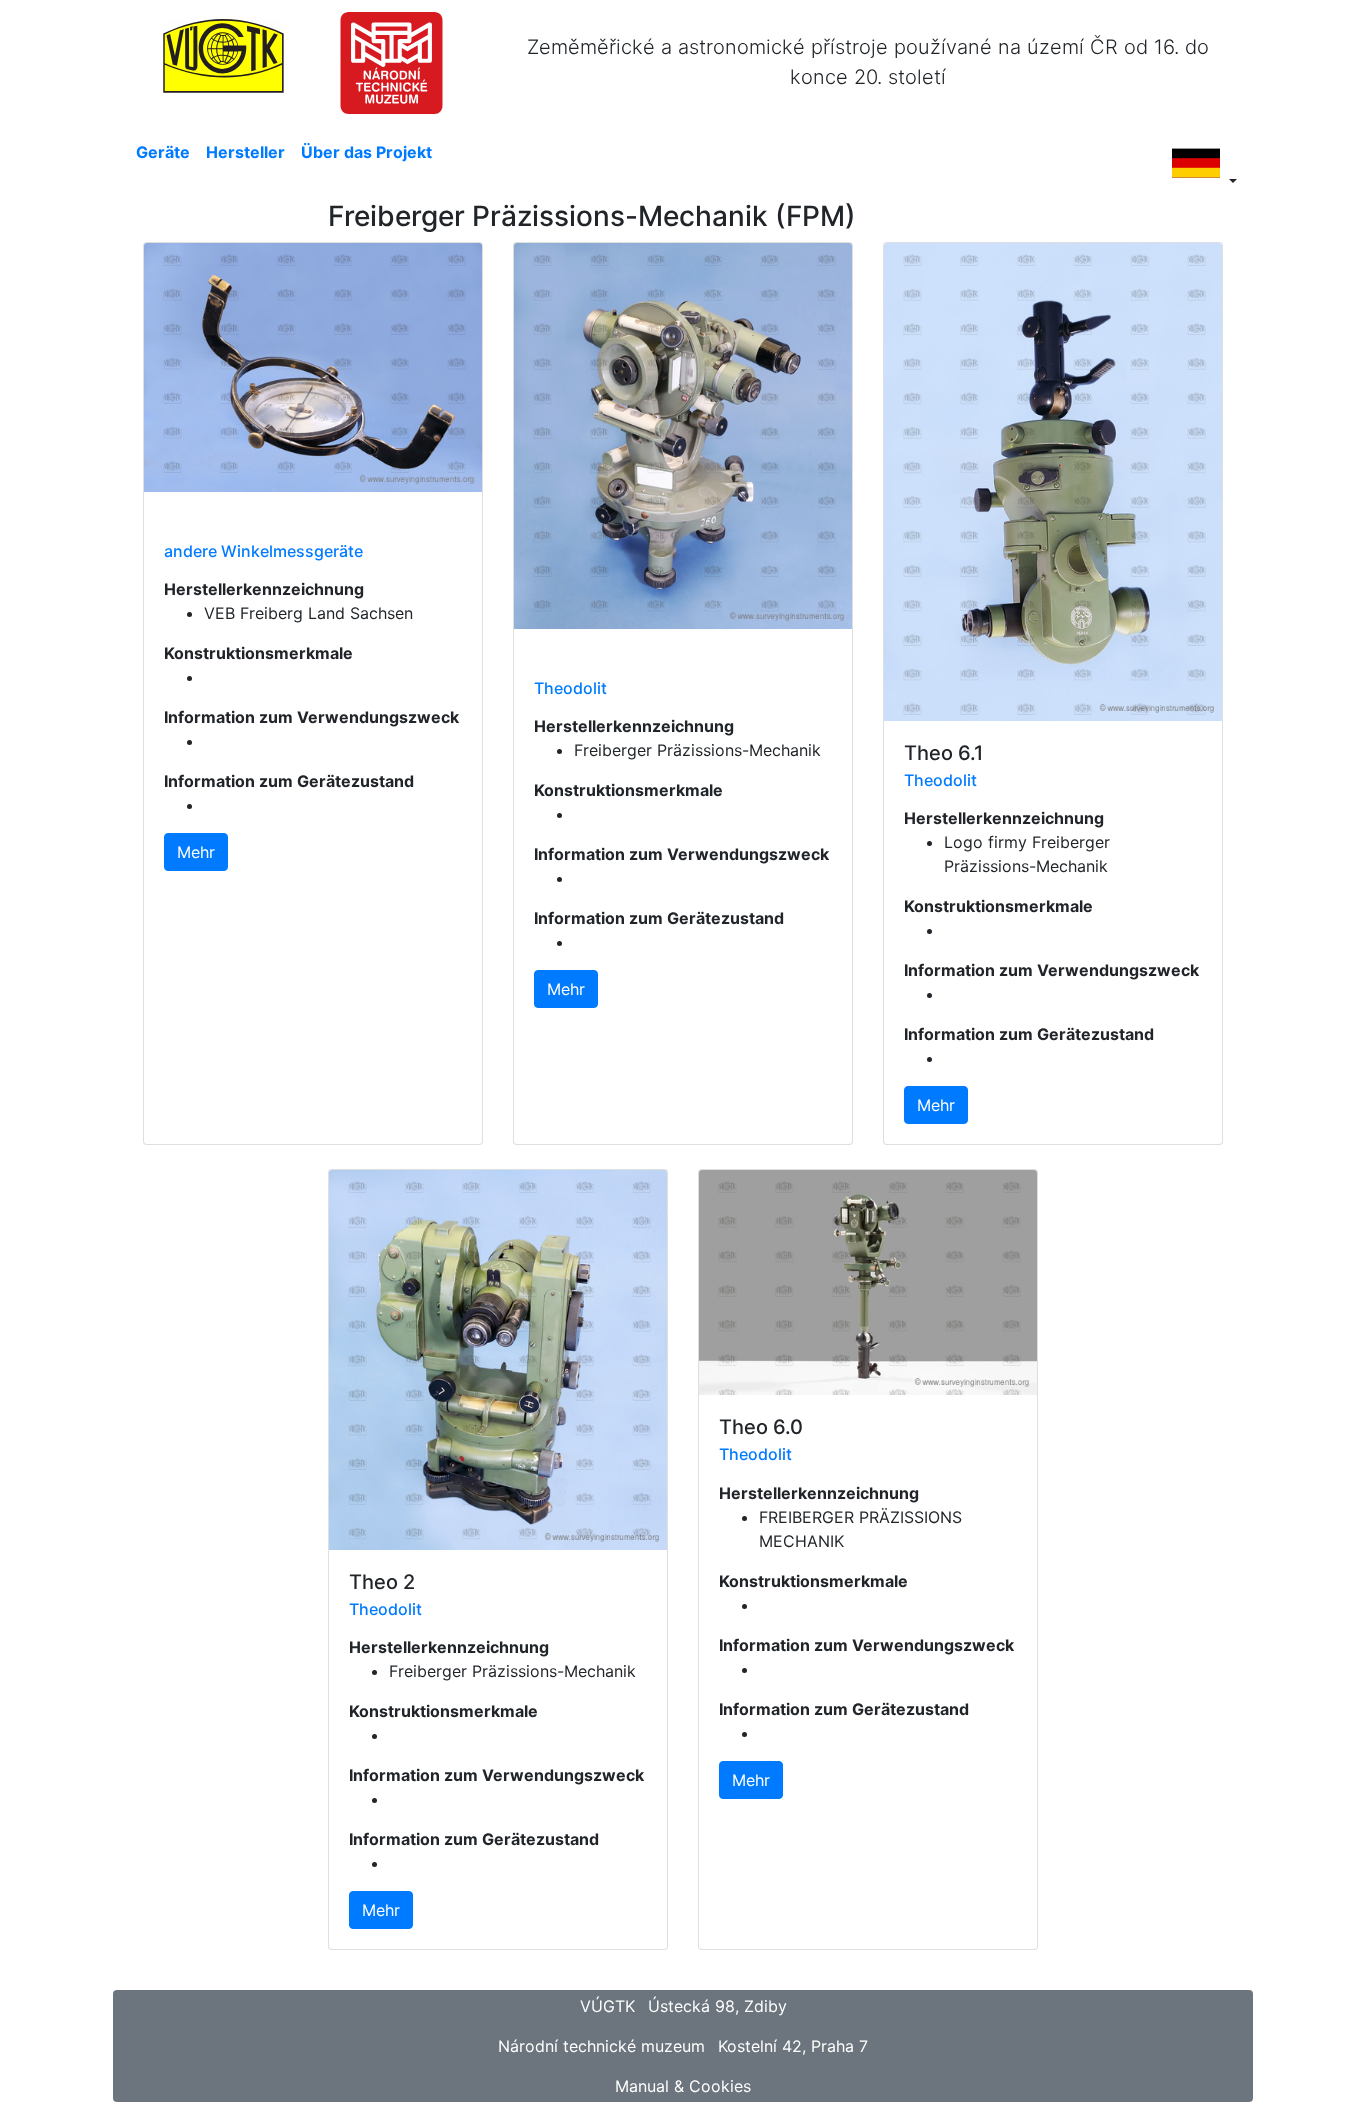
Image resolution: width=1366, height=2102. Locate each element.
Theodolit (570, 688)
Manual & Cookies (683, 2086)
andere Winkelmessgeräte (263, 551)
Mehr (196, 852)
